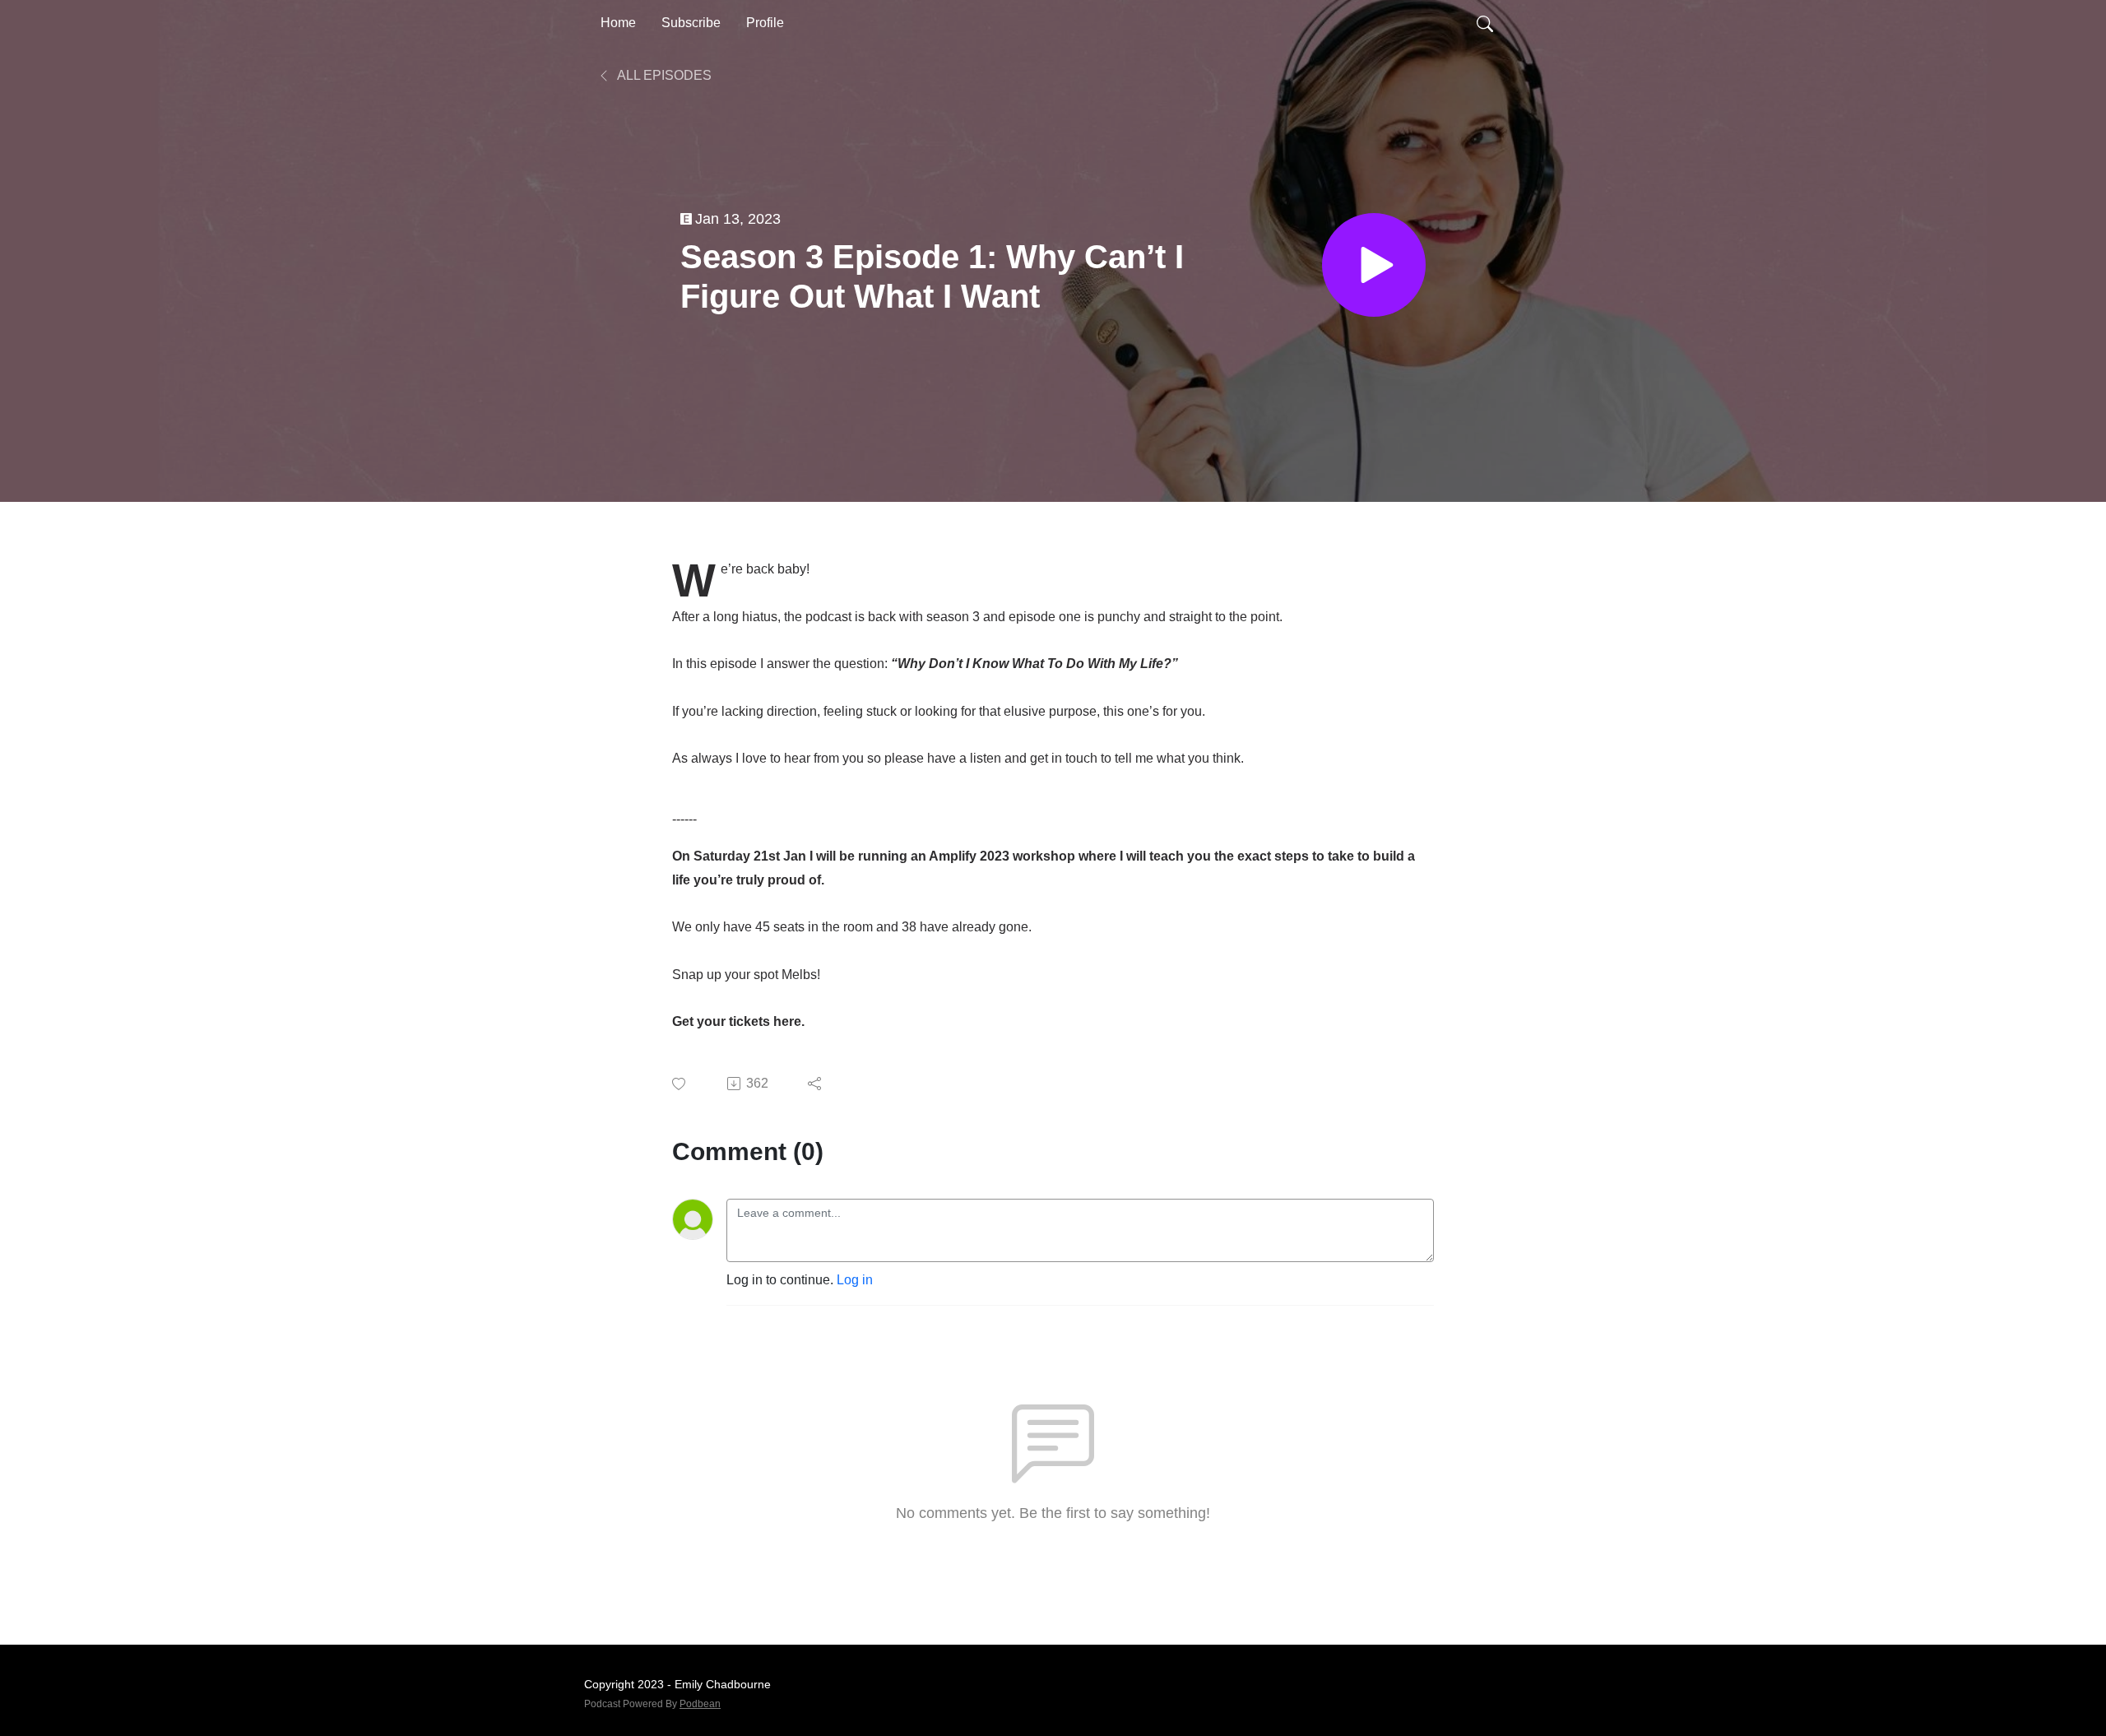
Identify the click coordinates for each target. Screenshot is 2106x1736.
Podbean (700, 1704)
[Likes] (680, 1084)
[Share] (816, 1084)
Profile (765, 23)
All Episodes (663, 75)
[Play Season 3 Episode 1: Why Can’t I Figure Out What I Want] (1374, 265)
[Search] (1485, 23)
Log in (855, 1280)
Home (618, 23)
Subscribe (691, 23)
